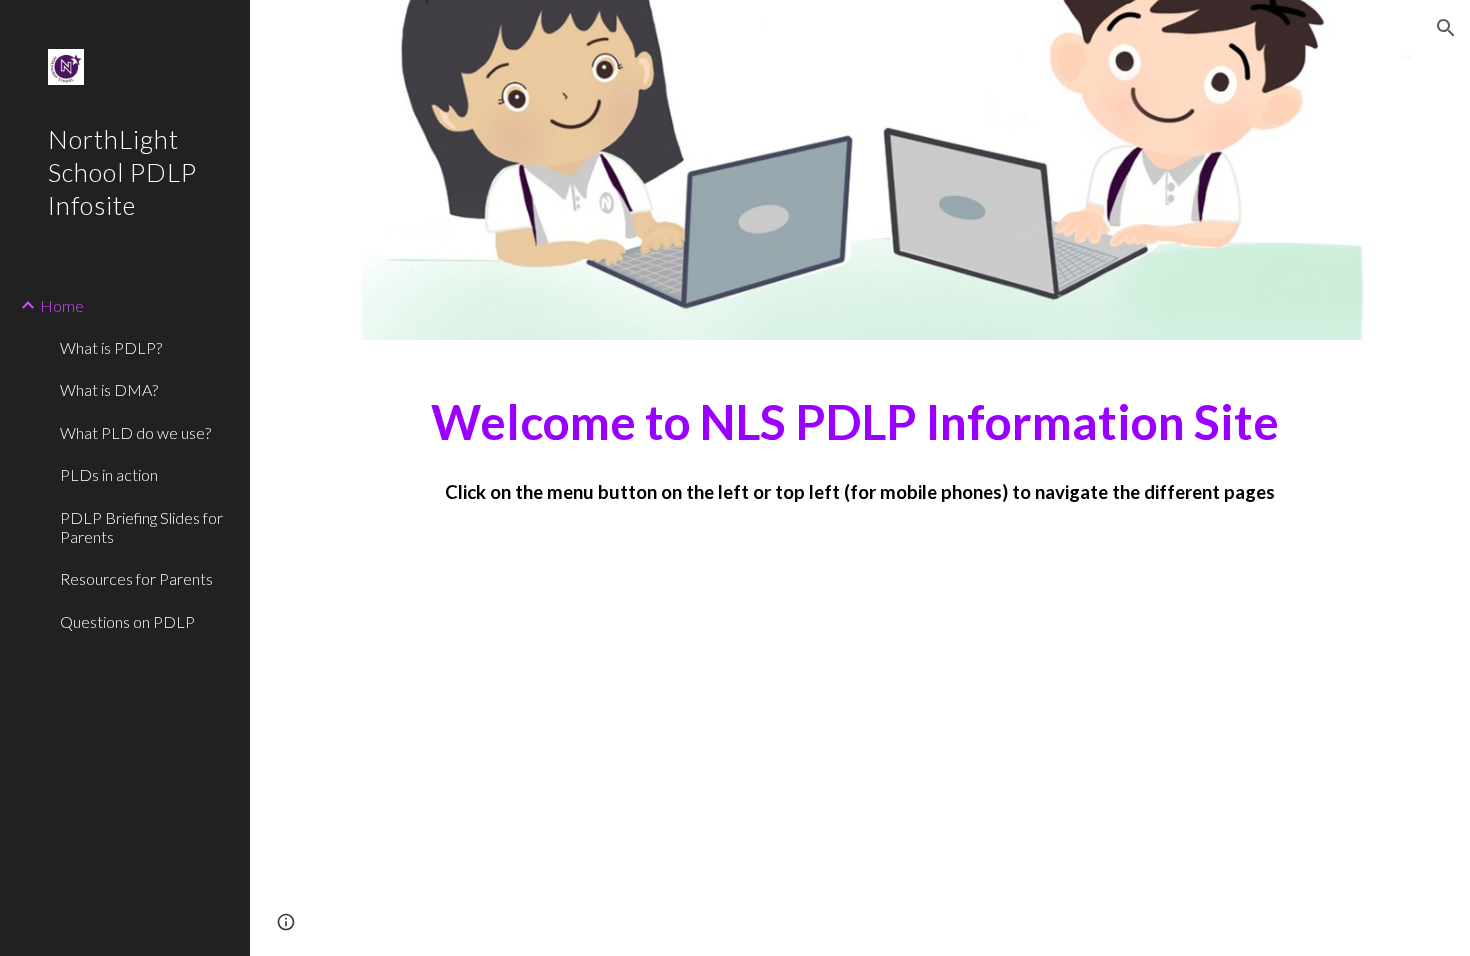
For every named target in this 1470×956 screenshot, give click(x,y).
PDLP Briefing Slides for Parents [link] (141, 527)
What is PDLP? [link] (111, 347)
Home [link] (62, 305)
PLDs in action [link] (109, 474)
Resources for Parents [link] (136, 578)
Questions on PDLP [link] (127, 621)
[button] (1446, 28)
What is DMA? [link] (109, 389)
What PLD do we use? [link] (135, 432)
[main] (860, 440)
